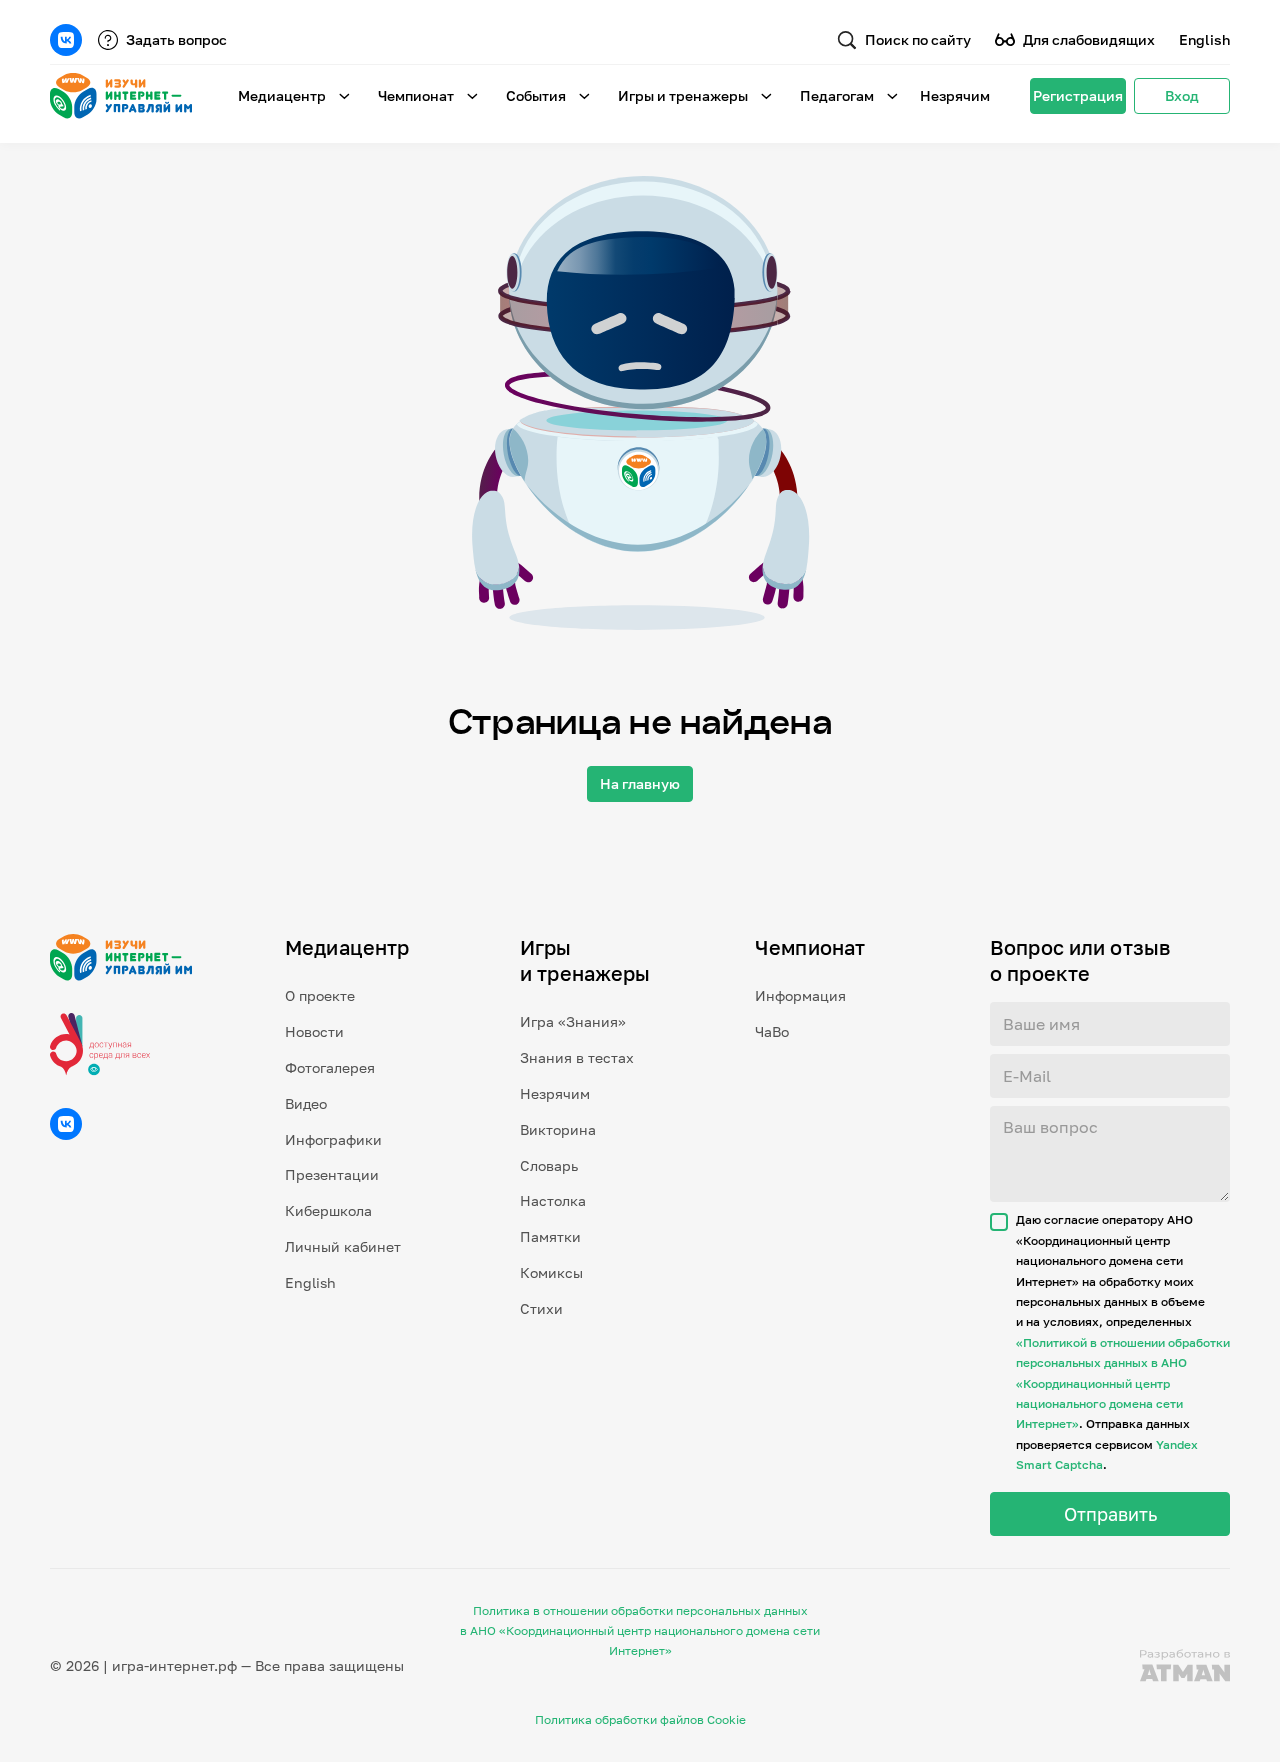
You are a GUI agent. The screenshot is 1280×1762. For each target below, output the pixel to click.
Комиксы (551, 1272)
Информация (800, 995)
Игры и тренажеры (683, 95)
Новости (314, 1031)
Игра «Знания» (573, 1021)
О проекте (320, 995)
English (1204, 39)
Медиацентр (282, 95)
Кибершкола (328, 1210)
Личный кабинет (343, 1246)
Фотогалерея (330, 1067)
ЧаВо (772, 1031)
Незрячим (955, 95)
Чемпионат (416, 95)
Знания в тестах (577, 1057)
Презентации (332, 1174)
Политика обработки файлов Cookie (640, 1719)
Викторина (558, 1129)
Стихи (541, 1308)
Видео (306, 1103)
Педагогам (837, 95)
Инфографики (333, 1139)
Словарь (549, 1165)
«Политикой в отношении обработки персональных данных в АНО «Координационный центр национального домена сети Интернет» (1123, 1383)
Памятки (550, 1236)
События (536, 95)
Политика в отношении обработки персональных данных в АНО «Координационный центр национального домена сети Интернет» (640, 1631)
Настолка (553, 1200)
